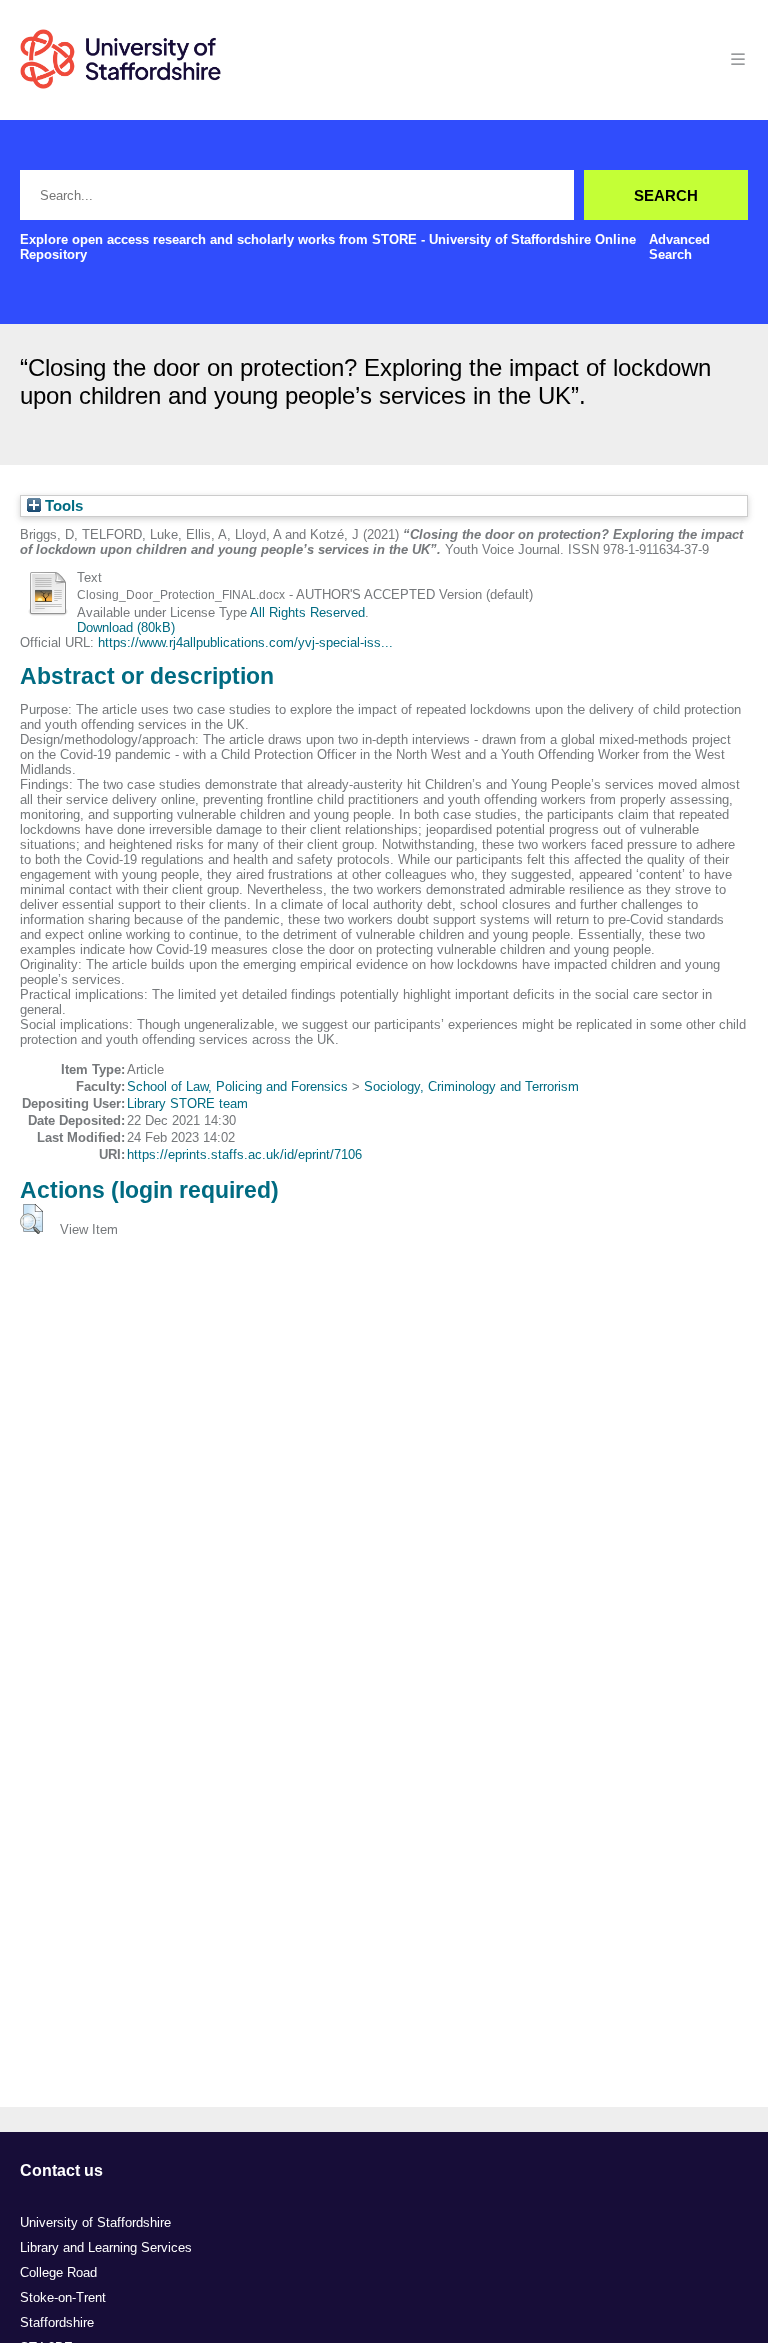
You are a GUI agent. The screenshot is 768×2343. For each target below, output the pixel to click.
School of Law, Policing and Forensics (237, 1086)
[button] (31, 1219)
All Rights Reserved (307, 612)
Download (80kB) (126, 627)
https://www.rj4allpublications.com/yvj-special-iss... (245, 642)
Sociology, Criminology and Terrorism (471, 1086)
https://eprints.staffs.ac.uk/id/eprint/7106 (244, 1154)
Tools (62, 506)
